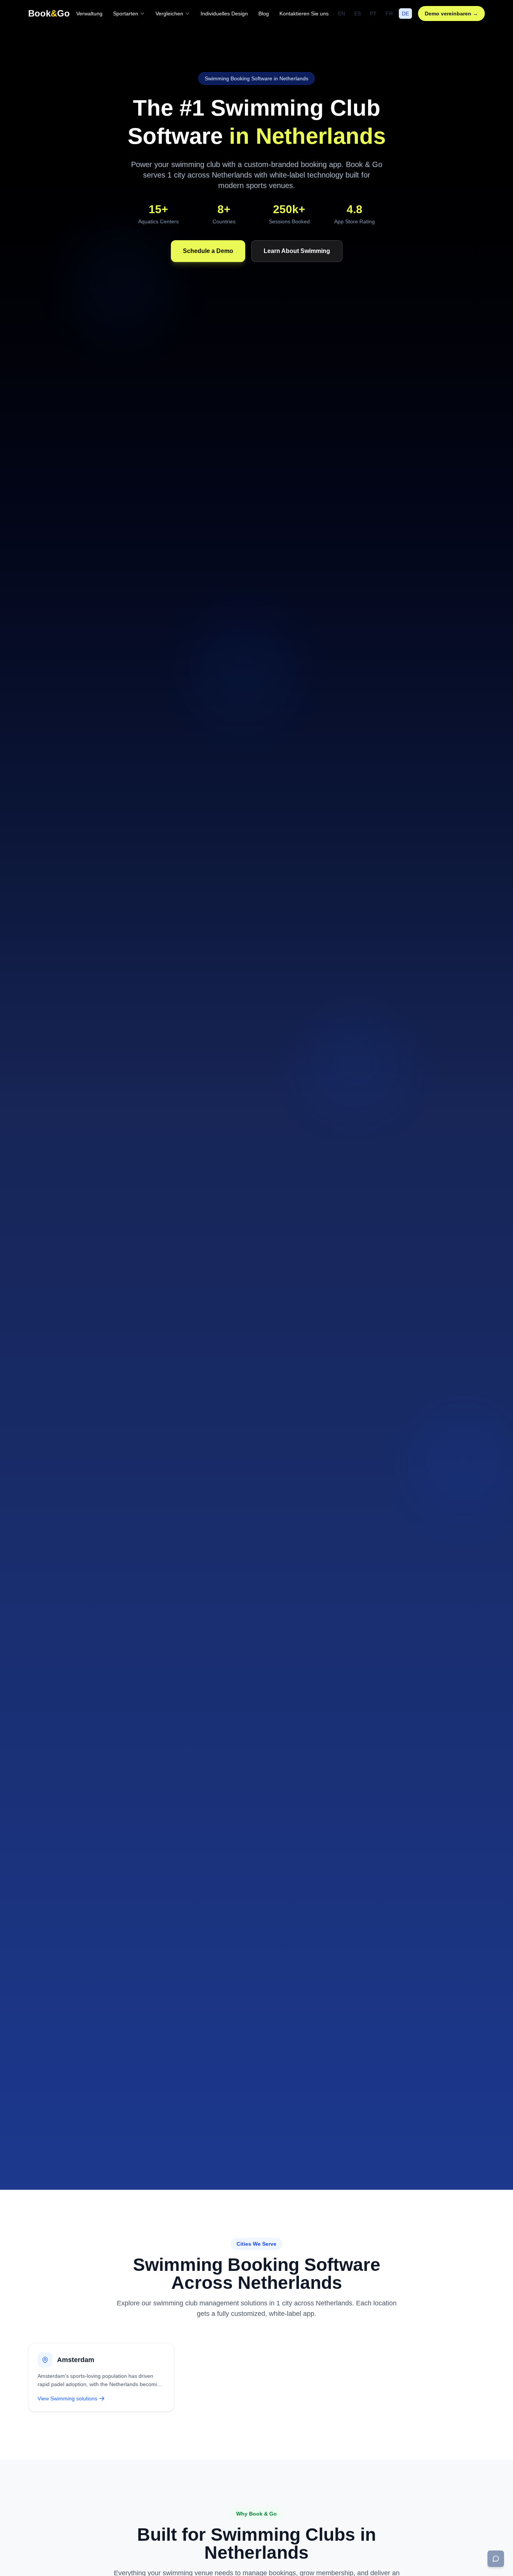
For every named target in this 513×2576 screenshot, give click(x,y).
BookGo (49, 13)
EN (342, 14)
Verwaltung (89, 14)
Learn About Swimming (297, 251)
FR (389, 14)
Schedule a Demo (208, 251)
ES (358, 14)
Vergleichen (169, 14)
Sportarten (126, 14)
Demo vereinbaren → (451, 14)
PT (373, 14)
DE (405, 14)
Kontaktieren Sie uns (304, 14)
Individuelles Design (224, 14)
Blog (264, 14)
